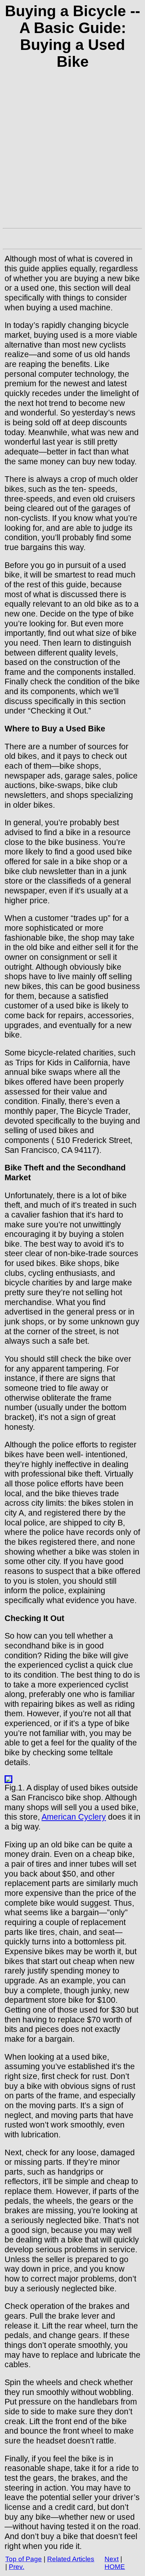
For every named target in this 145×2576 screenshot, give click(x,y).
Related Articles (71, 2559)
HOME (115, 2567)
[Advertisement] (72, 153)
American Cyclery (74, 1817)
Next (112, 2559)
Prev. (17, 2567)
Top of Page (24, 2559)
